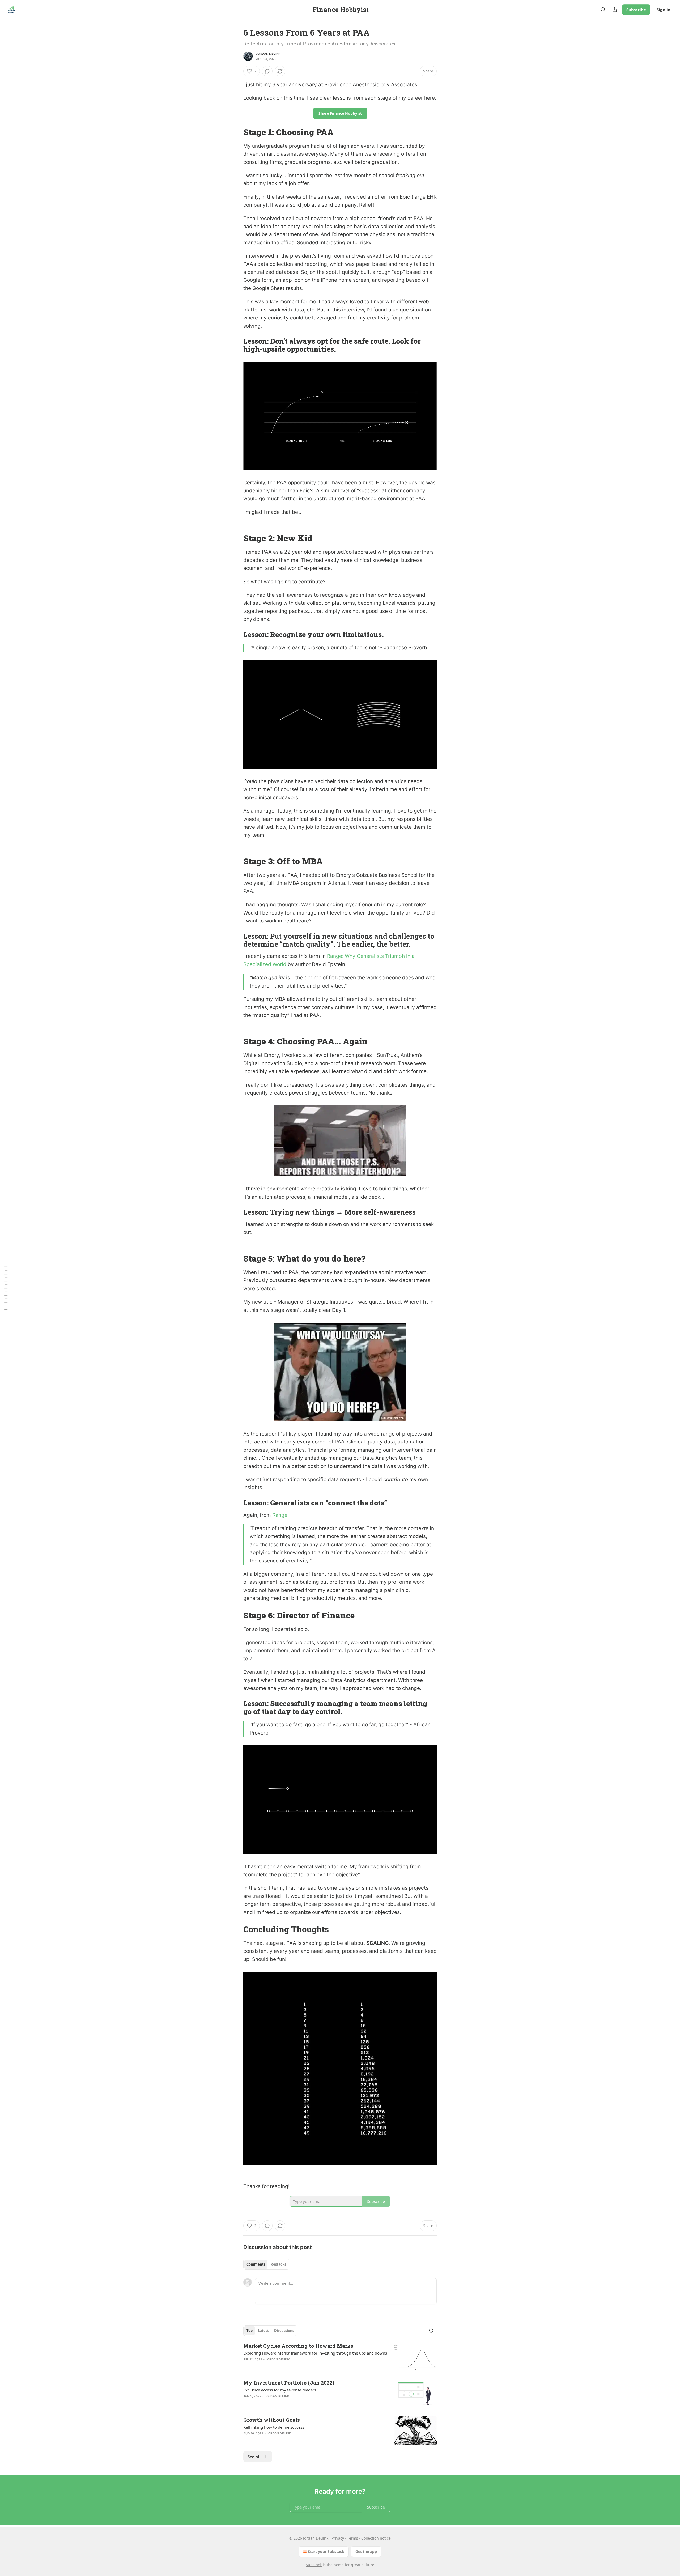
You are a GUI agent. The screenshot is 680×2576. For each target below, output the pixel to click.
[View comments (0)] (267, 71)
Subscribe (636, 10)
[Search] (603, 10)
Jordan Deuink (268, 54)
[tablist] (266, 2264)
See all (254, 2457)
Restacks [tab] (278, 2264)
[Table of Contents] (6, 1288)
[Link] (236, 132)
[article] (340, 2357)
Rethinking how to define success (274, 2427)
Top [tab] (250, 2331)
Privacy (338, 2538)
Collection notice (376, 2538)
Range (280, 1515)
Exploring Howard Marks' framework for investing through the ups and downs (315, 2353)
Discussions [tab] (284, 2331)
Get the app (366, 2551)
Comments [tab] (256, 2264)
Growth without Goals (272, 2420)
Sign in (664, 10)
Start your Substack (326, 2551)
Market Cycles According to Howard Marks (298, 2346)
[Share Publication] (615, 10)
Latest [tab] (263, 2331)
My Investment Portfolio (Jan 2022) (289, 2383)
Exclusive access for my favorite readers (280, 2390)
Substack (314, 2565)
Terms (353, 2538)
